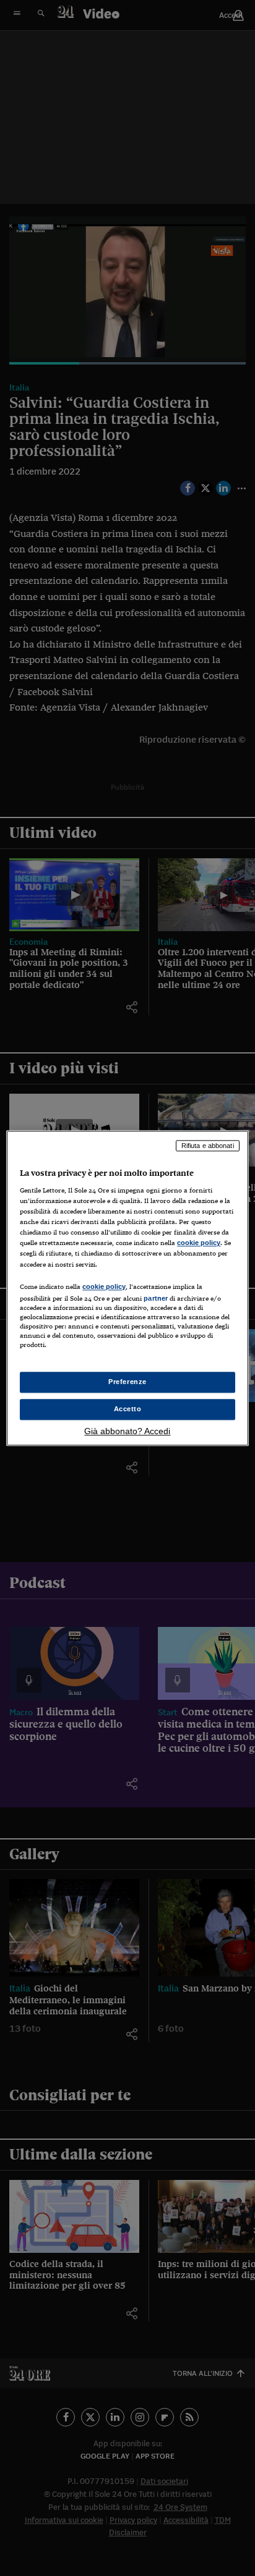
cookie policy (199, 1243)
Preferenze (127, 1382)
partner (156, 1298)
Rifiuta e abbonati (208, 1146)
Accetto (128, 1409)
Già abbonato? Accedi (127, 1431)
